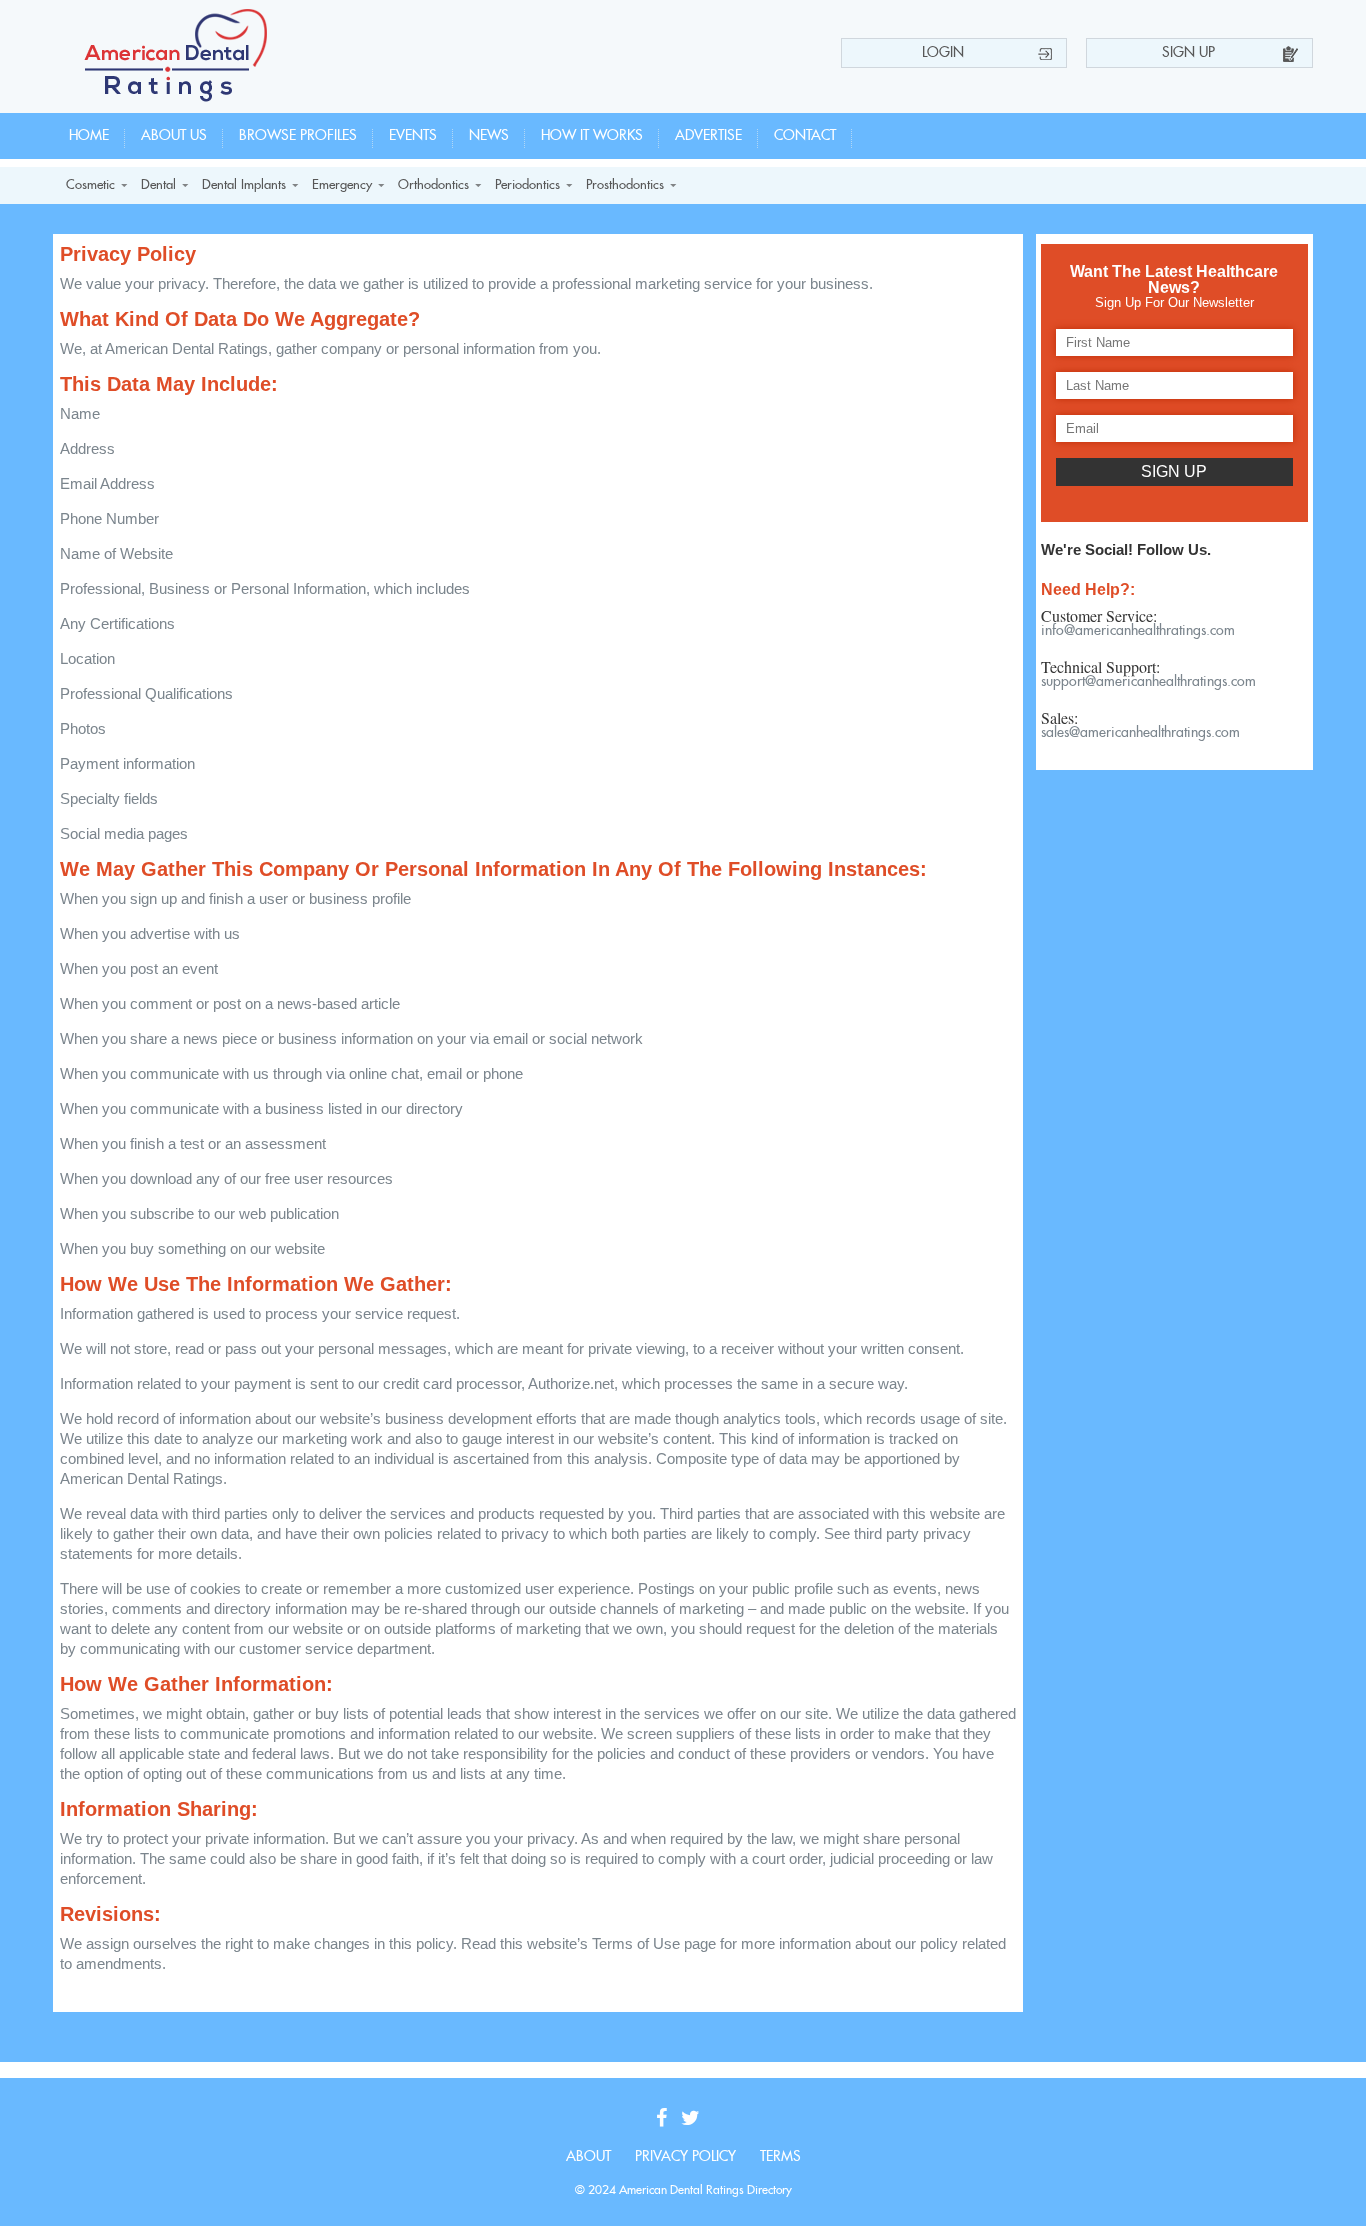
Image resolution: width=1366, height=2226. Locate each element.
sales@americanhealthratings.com (1140, 733)
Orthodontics (433, 185)
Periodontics (527, 185)
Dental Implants (244, 185)
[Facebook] (666, 2119)
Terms (780, 2157)
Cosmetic (90, 185)
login (943, 53)
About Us (174, 136)
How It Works (592, 136)
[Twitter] (695, 2119)
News (489, 136)
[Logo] (176, 96)
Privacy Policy (685, 2157)
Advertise (708, 136)
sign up (1188, 53)
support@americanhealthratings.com (1148, 682)
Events (413, 136)
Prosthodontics (625, 185)
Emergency (342, 185)
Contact (805, 136)
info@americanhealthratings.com (1138, 631)
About (588, 2157)
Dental (158, 185)
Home (89, 136)
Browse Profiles (298, 136)
